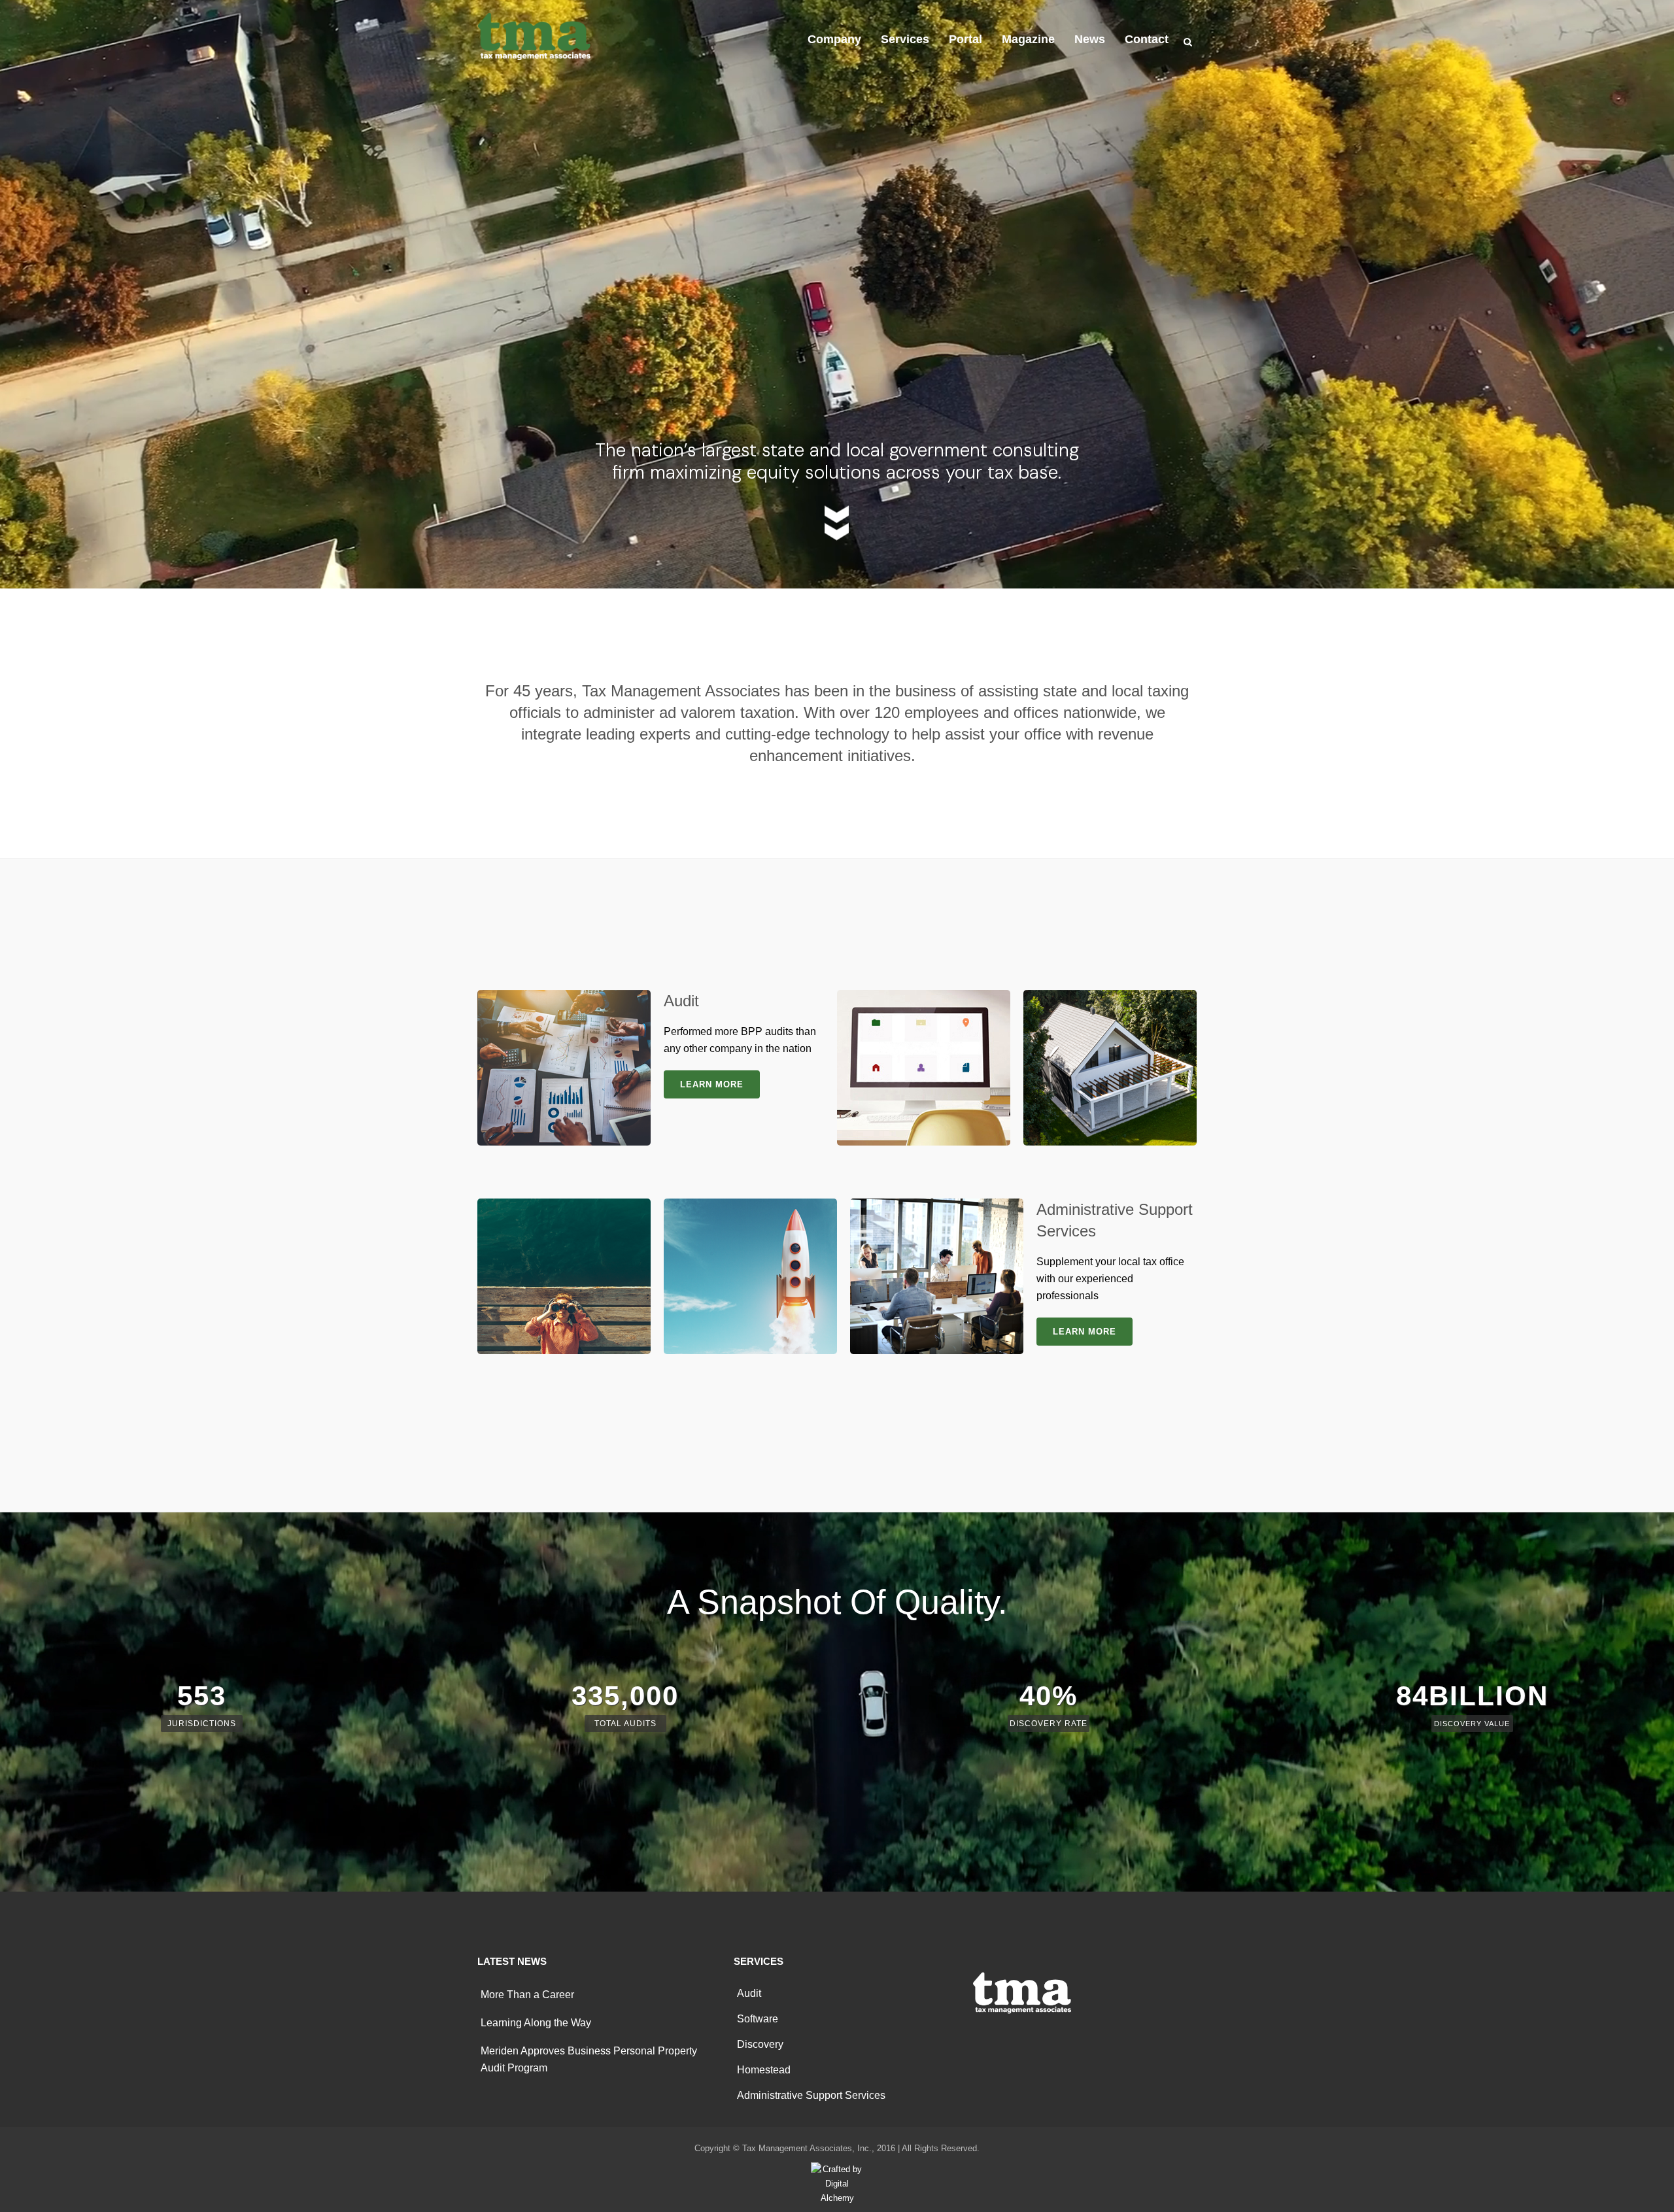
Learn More (712, 1084)
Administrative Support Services (811, 2095)
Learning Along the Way (536, 2023)
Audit (749, 1993)
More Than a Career (527, 1995)
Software (758, 2019)
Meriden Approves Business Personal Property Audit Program (589, 2059)
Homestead (764, 2070)
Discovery (760, 2044)
